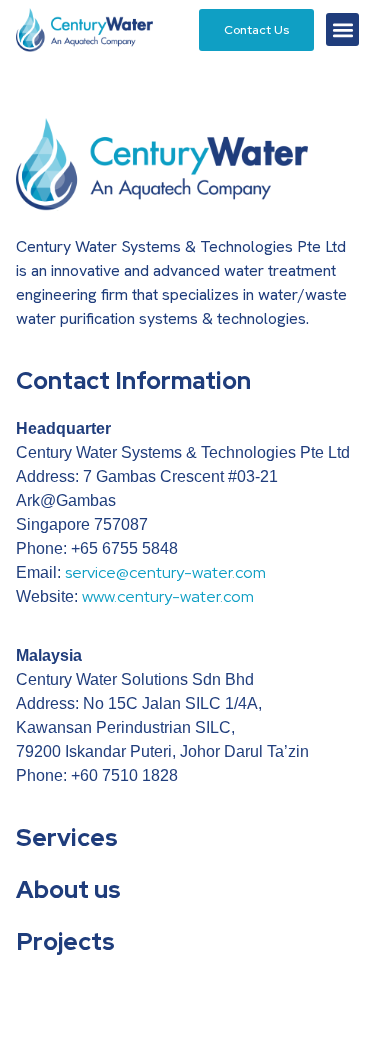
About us (68, 889)
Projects (65, 941)
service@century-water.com (165, 572)
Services (67, 837)
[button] (342, 29)
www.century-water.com (168, 596)
